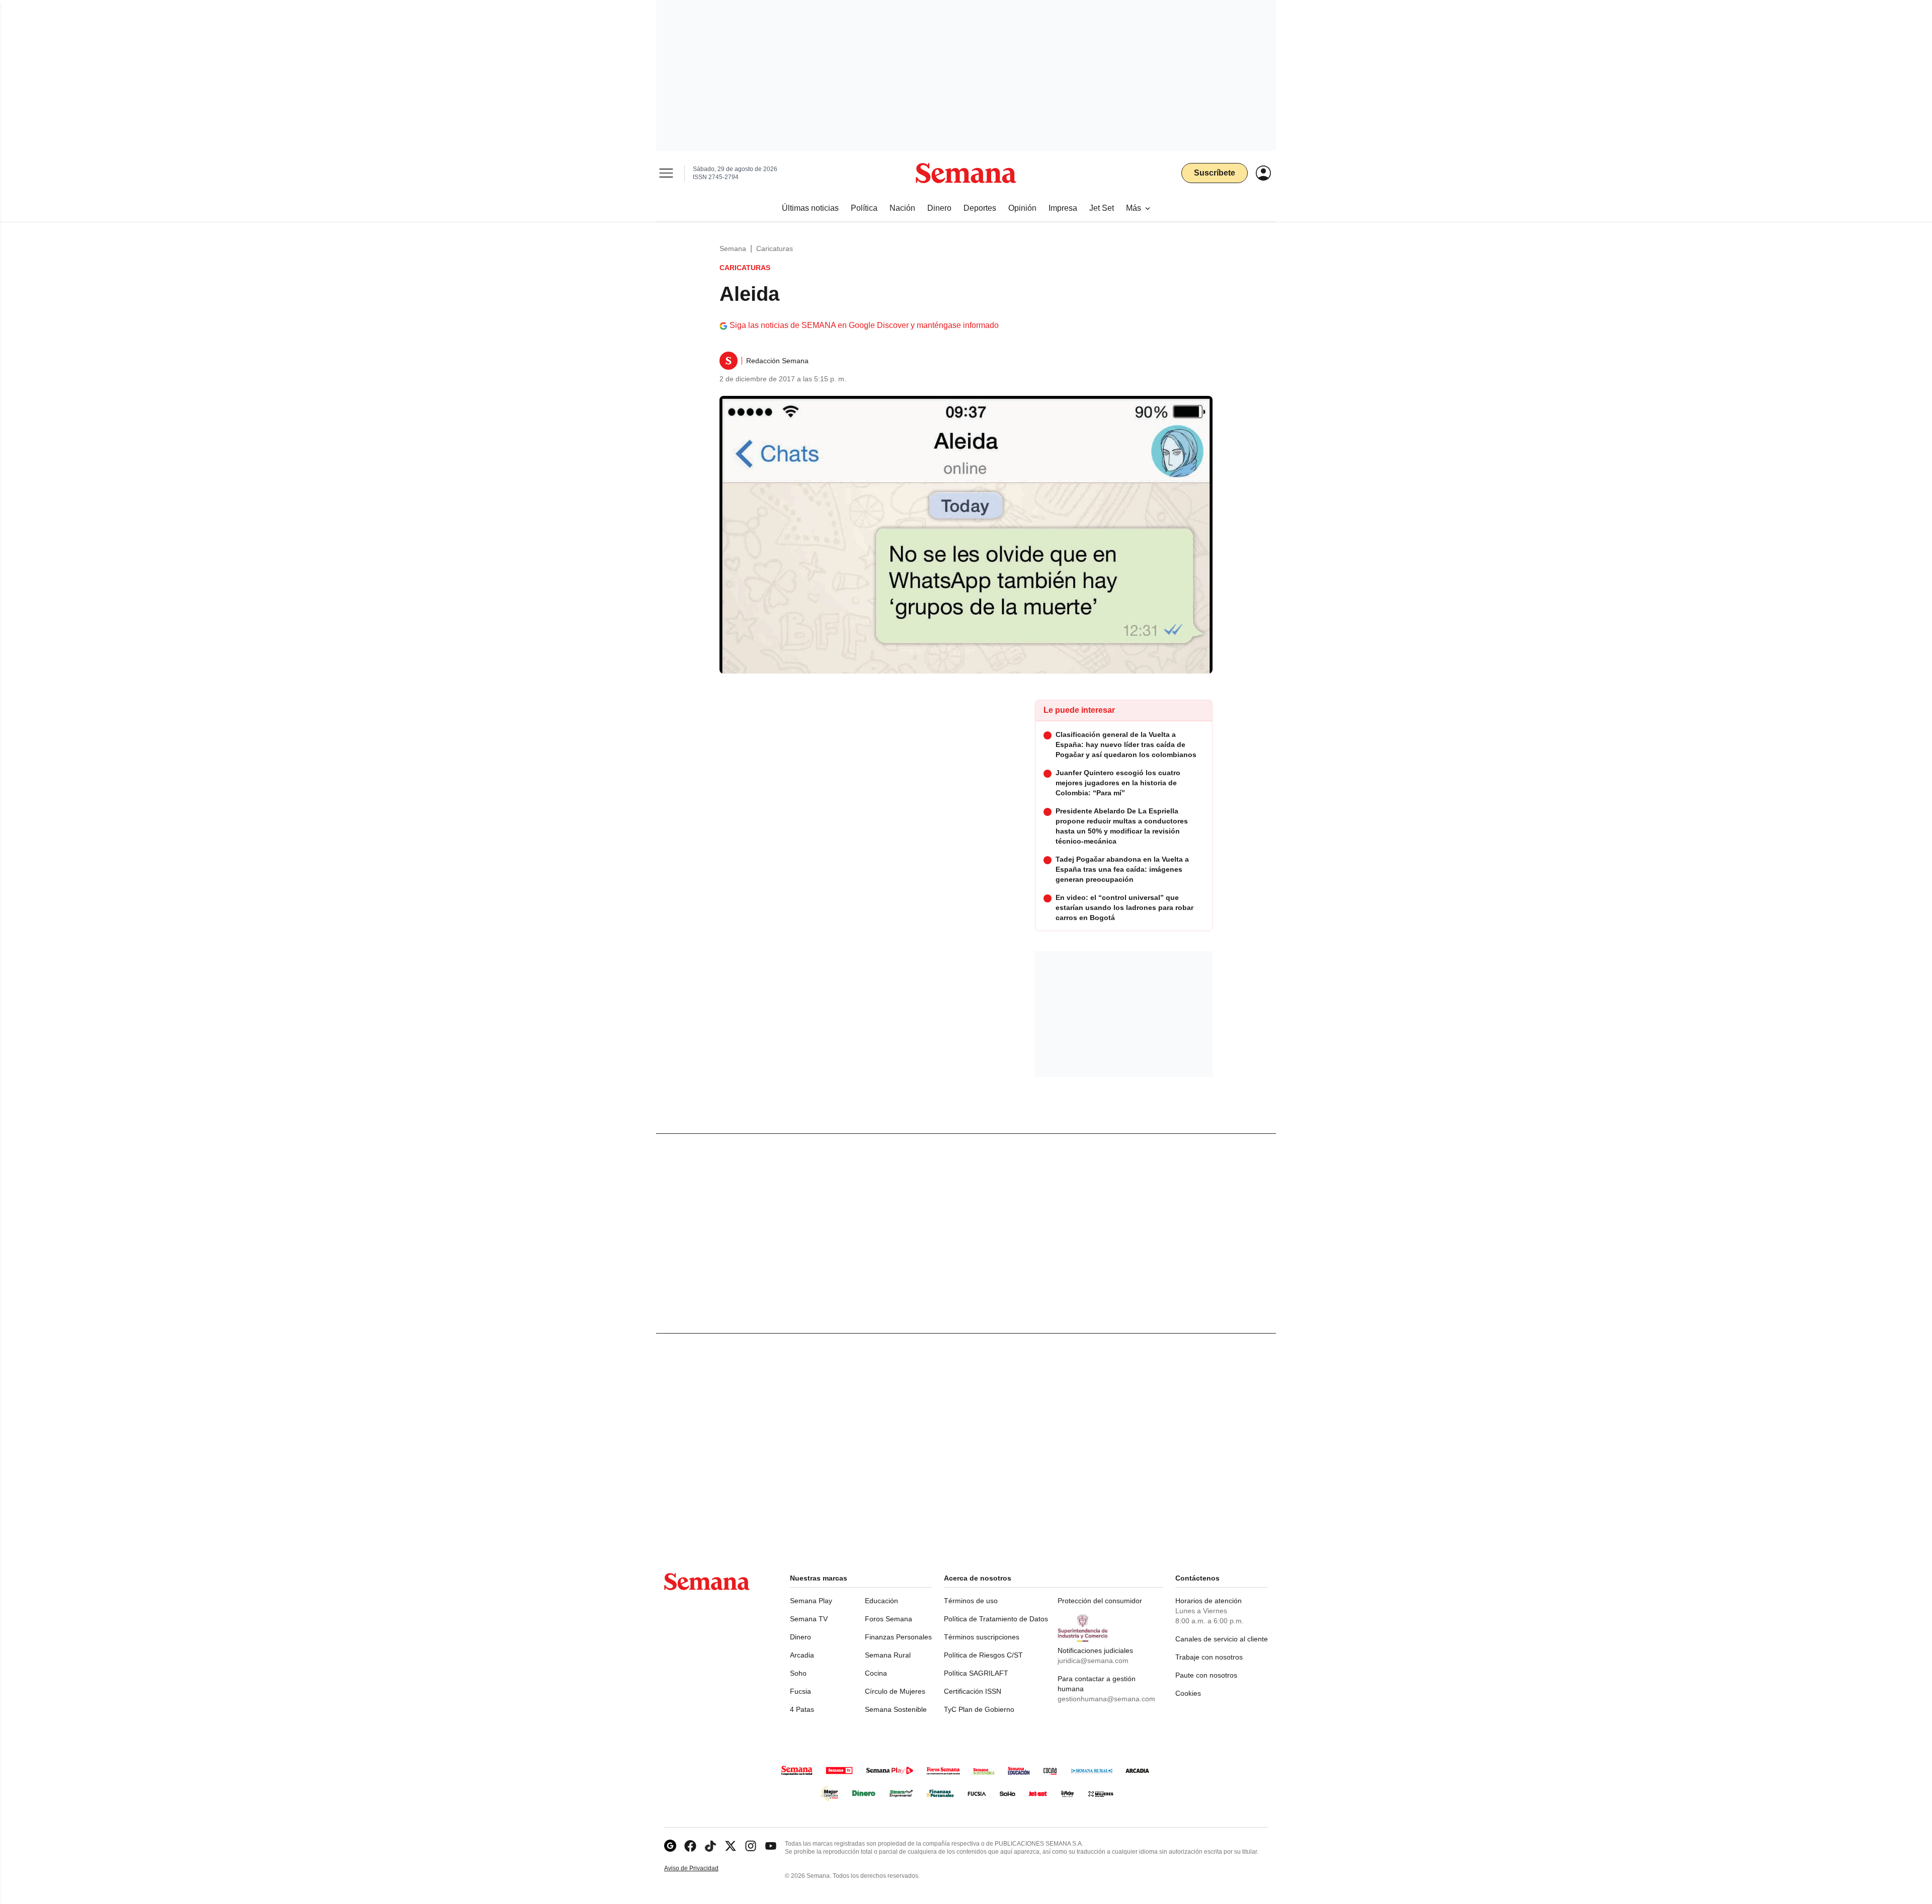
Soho (798, 1673)
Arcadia (802, 1655)
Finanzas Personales (898, 1637)
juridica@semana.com (1093, 1661)
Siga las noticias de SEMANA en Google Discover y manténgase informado (864, 325)
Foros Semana (889, 1619)
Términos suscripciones (982, 1637)
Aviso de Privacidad (702, 1869)
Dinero (800, 1637)
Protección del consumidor (1100, 1601)
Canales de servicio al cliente (1222, 1639)
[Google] (670, 1846)
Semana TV (809, 1619)
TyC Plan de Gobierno (979, 1709)
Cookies (1188, 1693)
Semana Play (811, 1601)
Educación (881, 1601)
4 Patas (802, 1709)
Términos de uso (971, 1601)
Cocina (876, 1673)
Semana (733, 249)
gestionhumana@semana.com (1106, 1699)
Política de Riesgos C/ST (983, 1655)
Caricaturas (775, 249)
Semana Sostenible (896, 1709)
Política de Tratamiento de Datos (996, 1619)
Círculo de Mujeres (895, 1691)
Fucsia (800, 1691)
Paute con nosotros (1206, 1675)
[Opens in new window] (690, 1846)
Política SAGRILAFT (976, 1673)
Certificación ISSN (973, 1691)
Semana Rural (888, 1655)
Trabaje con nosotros (1209, 1657)
